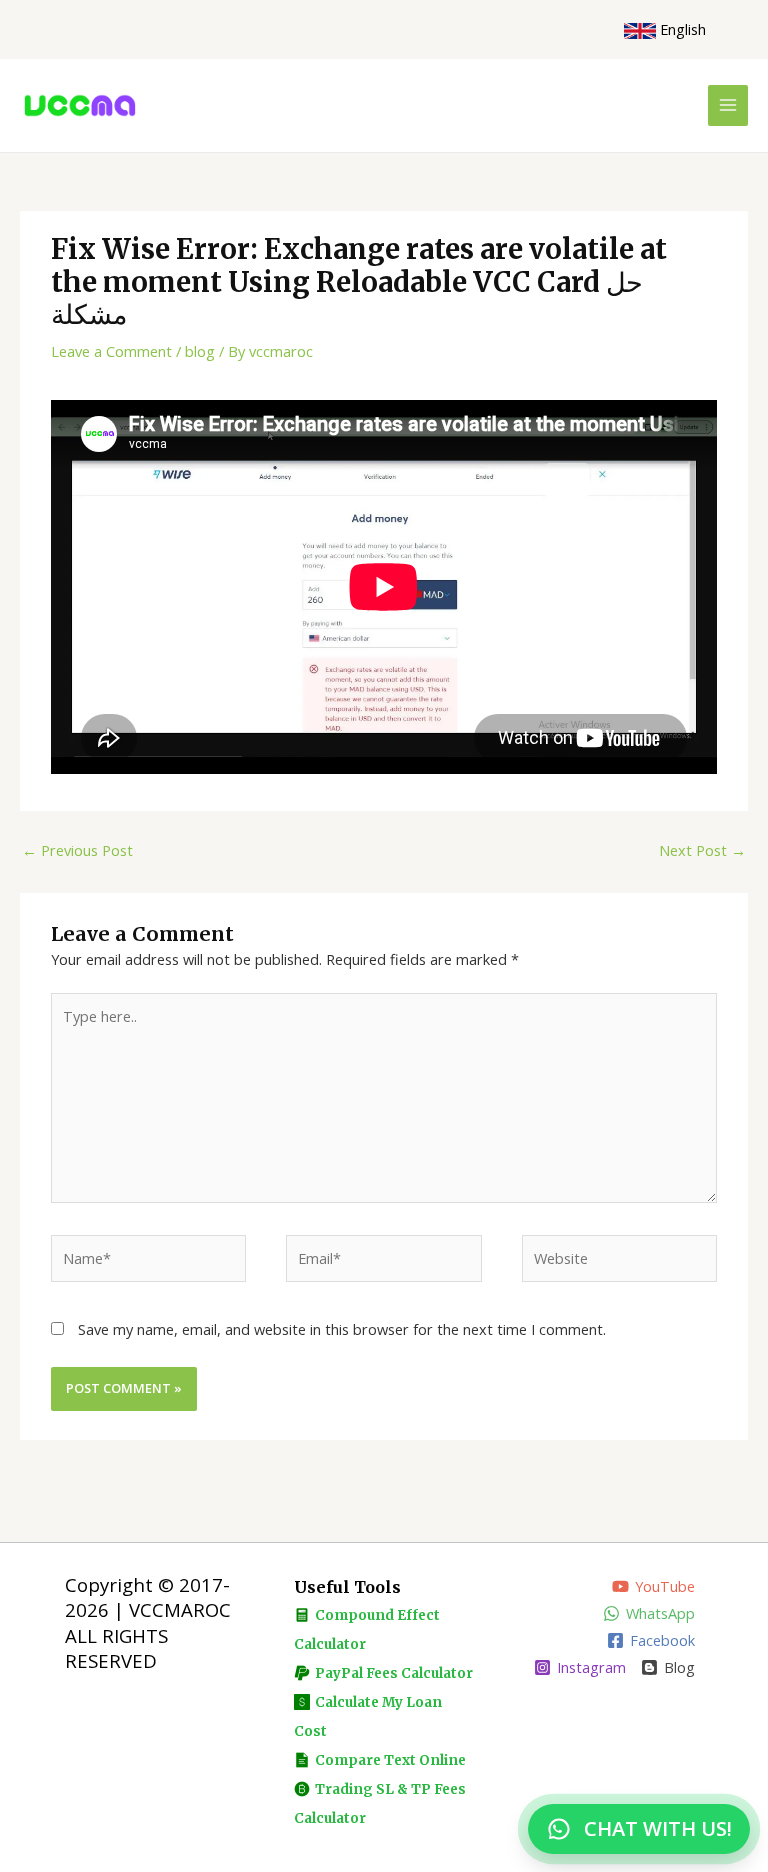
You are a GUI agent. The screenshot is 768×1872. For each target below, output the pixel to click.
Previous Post (77, 850)
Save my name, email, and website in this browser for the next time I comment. (342, 1329)
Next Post (702, 850)
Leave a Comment (111, 351)
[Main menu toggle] (728, 105)
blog (200, 351)
